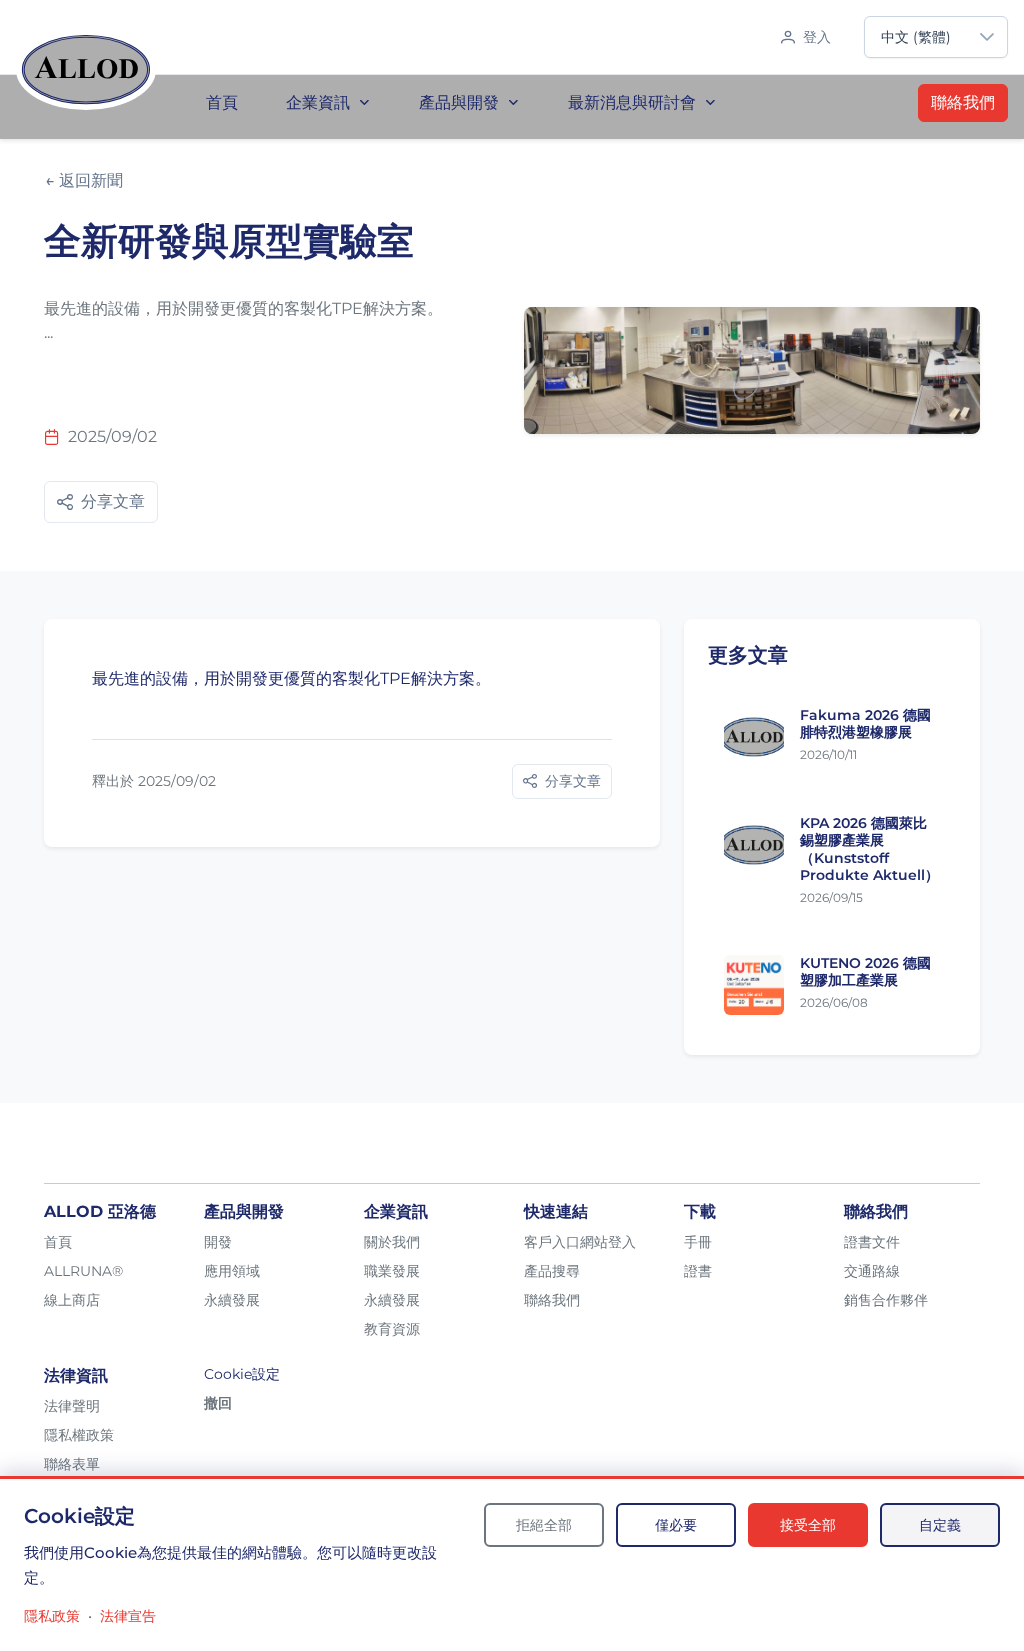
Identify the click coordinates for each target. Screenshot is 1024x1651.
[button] (987, 37)
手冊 (698, 1242)
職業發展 (392, 1271)
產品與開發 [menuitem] (459, 102)
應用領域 (232, 1271)
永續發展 (232, 1300)
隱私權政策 (79, 1435)
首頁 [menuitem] (222, 102)
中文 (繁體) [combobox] (916, 37)
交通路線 (872, 1271)
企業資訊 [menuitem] (318, 102)
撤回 (218, 1403)
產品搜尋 (552, 1271)
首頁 (58, 1242)
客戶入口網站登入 (580, 1242)
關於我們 (392, 1242)
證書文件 (872, 1242)
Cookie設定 (242, 1374)
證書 (698, 1271)
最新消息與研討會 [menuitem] (632, 102)
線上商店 (72, 1300)
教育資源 (392, 1329)
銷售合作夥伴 (886, 1300)
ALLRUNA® (83, 1271)
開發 (218, 1242)
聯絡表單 (72, 1464)
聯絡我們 (963, 102)
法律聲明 (72, 1406)
